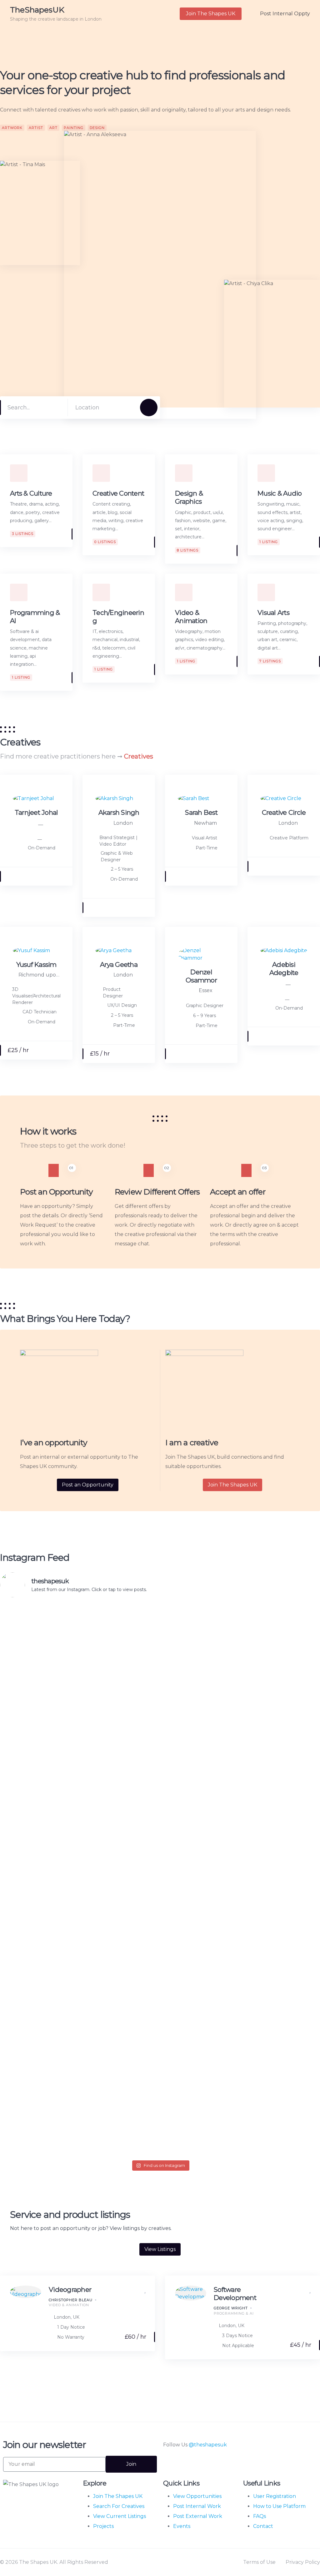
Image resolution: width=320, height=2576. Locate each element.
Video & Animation (191, 617)
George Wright (231, 2308)
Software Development (235, 2294)
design (97, 128)
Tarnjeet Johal (36, 812)
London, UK (67, 2317)
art (53, 128)
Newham (205, 823)
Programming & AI (234, 2313)
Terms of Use (259, 2562)
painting (74, 128)
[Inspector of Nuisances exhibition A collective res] (225, 1650)
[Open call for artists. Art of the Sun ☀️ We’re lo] (95, 1758)
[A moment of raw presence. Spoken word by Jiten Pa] (95, 1956)
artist (36, 128)
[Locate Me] (127, 408)
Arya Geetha (119, 964)
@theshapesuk (208, 2445)
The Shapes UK (22, 2499)
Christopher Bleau (71, 2300)
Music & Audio (280, 493)
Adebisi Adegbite (284, 969)
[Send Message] (62, 876)
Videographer (70, 2289)
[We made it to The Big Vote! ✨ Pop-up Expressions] (289, 1721)
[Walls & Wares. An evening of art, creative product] (160, 1695)
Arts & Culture (31, 493)
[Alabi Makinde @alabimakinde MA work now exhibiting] (160, 1956)
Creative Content (118, 493)
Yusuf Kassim (36, 964)
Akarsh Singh (119, 812)
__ (41, 823)
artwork (12, 128)
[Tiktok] (205, 2464)
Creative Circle (284, 812)
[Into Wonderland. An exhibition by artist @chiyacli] (31, 1938)
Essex (206, 990)
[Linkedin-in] (188, 2464)
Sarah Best (201, 812)
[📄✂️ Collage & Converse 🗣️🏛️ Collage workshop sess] (289, 1975)
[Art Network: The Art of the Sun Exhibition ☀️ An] (31, 1680)
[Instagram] (171, 2464)
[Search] (149, 408)
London (123, 823)
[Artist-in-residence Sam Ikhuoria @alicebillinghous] (225, 2035)
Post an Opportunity (88, 1485)
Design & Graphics (189, 497)
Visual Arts (273, 613)
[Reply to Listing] (136, 2290)
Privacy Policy (303, 2562)
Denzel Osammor (201, 976)
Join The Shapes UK (232, 1485)
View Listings (160, 2249)
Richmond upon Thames (40, 975)
